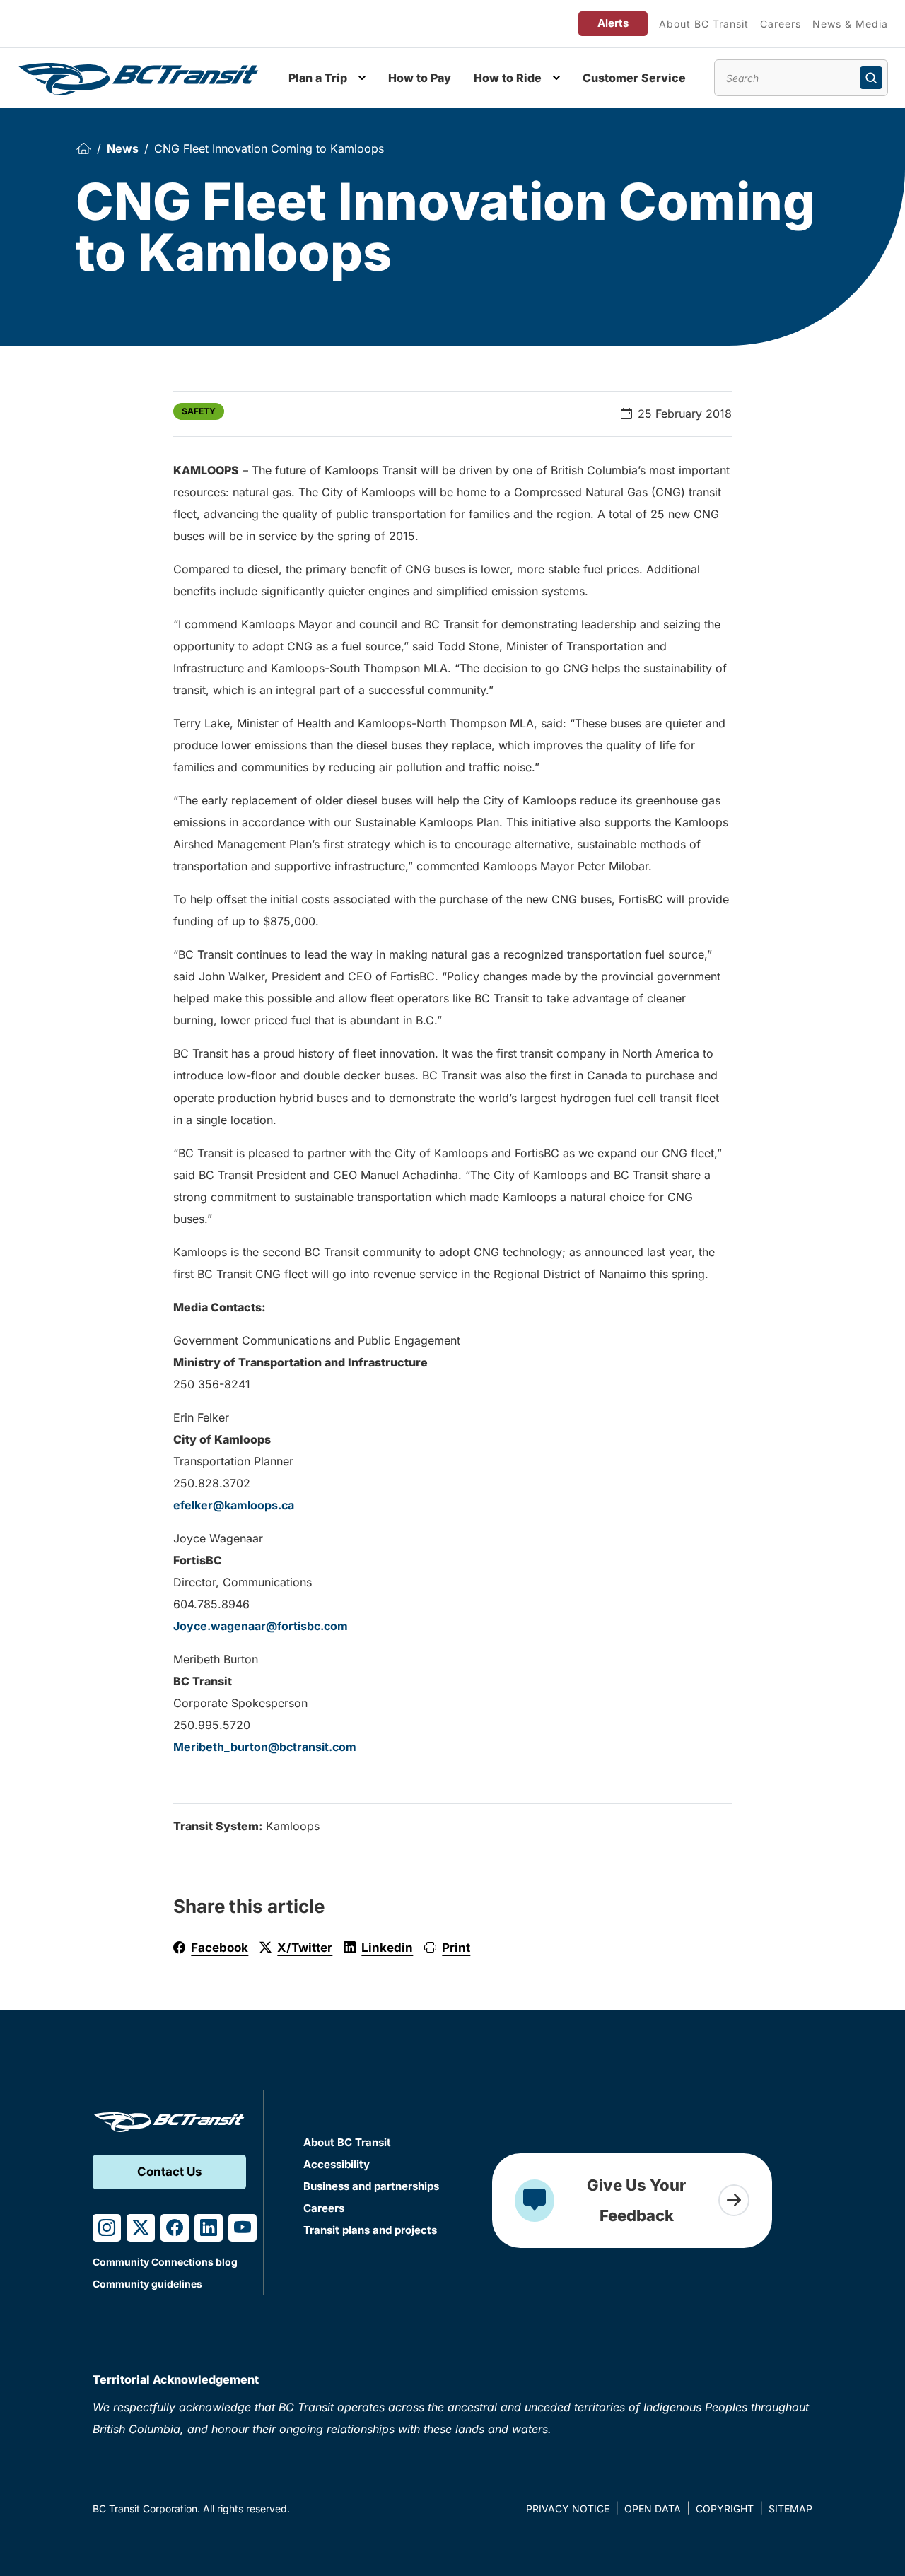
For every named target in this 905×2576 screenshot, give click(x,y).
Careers (781, 24)
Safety (199, 411)
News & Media (850, 24)
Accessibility (337, 2164)
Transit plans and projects (370, 2230)
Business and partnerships (371, 2186)
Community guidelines (147, 2284)
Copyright (725, 2508)
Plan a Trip (318, 78)
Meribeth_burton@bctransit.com (265, 1747)
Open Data (653, 2508)
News (123, 148)
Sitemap (790, 2508)
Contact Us (170, 2172)
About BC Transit (704, 24)
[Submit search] (871, 78)
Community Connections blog (165, 2262)
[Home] (83, 149)
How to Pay (420, 78)
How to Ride (508, 78)
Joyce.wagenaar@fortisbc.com (261, 1626)
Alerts (613, 23)
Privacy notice (568, 2508)
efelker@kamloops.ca (234, 1505)
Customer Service (634, 78)
